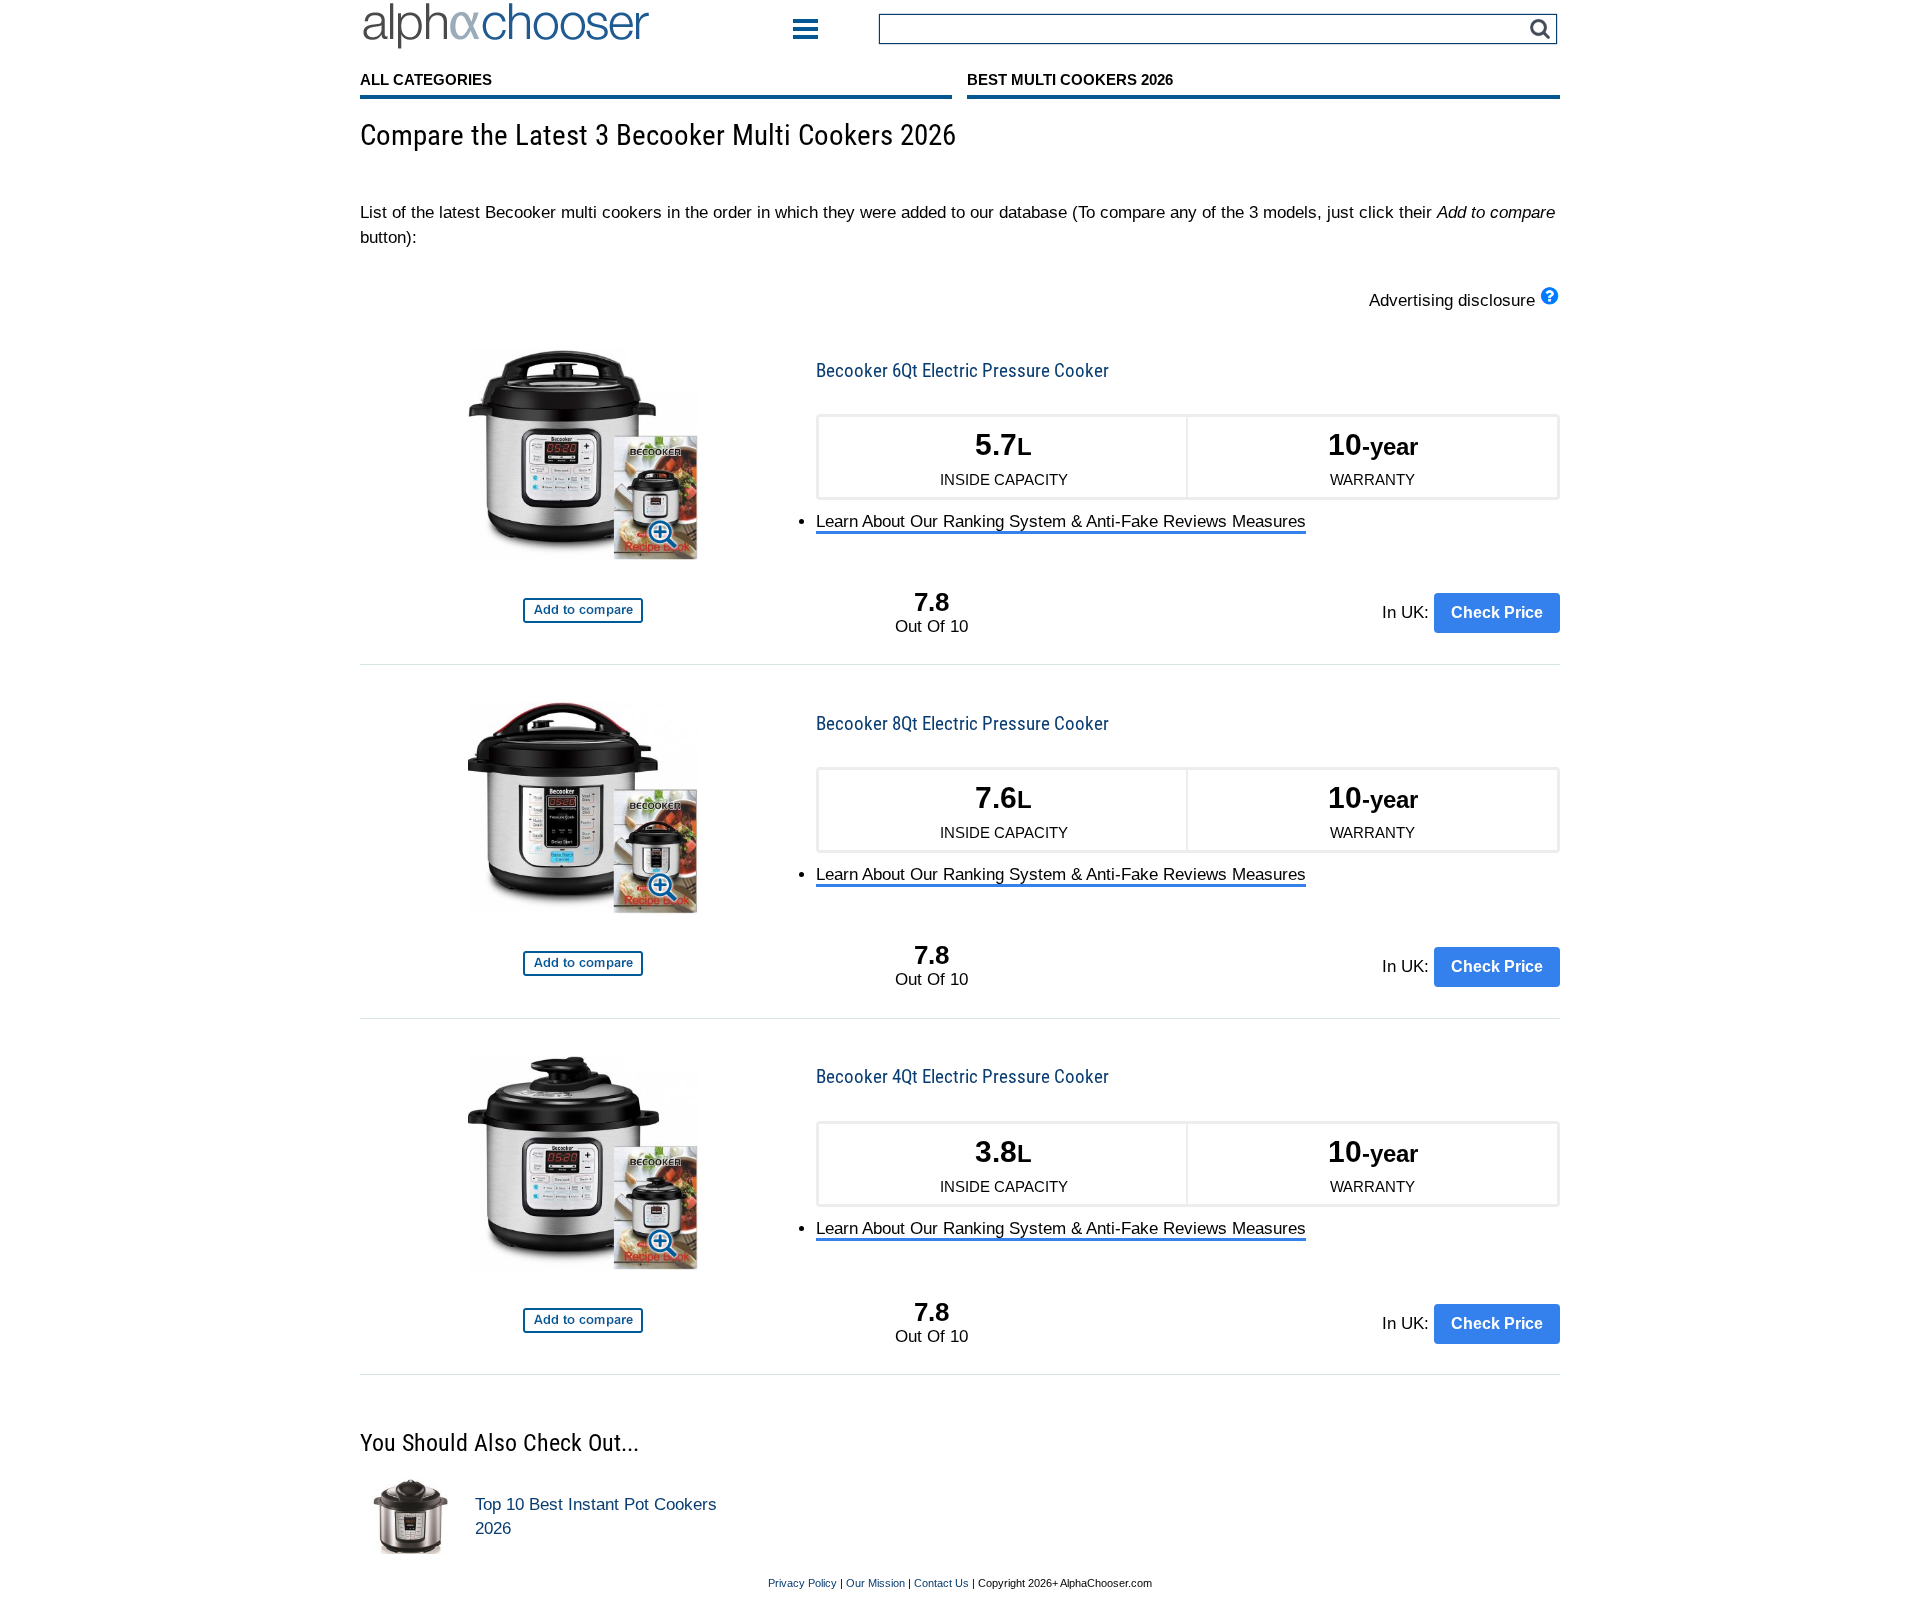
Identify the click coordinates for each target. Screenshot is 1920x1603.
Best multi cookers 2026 (1070, 79)
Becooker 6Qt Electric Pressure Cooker (962, 370)
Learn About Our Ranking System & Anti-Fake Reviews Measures (1061, 521)
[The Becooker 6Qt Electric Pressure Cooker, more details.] (583, 458)
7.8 (931, 602)
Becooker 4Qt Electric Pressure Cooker (962, 1076)
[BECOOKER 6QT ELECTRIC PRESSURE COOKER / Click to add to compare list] (583, 610)
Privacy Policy (802, 1583)
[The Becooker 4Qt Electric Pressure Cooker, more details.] (583, 1166)
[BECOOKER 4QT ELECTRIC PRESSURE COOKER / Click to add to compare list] (583, 1320)
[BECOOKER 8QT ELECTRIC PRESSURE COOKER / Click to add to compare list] (583, 963)
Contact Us (941, 1583)
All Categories (426, 79)
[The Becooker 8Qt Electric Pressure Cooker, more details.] (583, 811)
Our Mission (875, 1583)
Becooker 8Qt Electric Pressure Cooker (962, 723)
